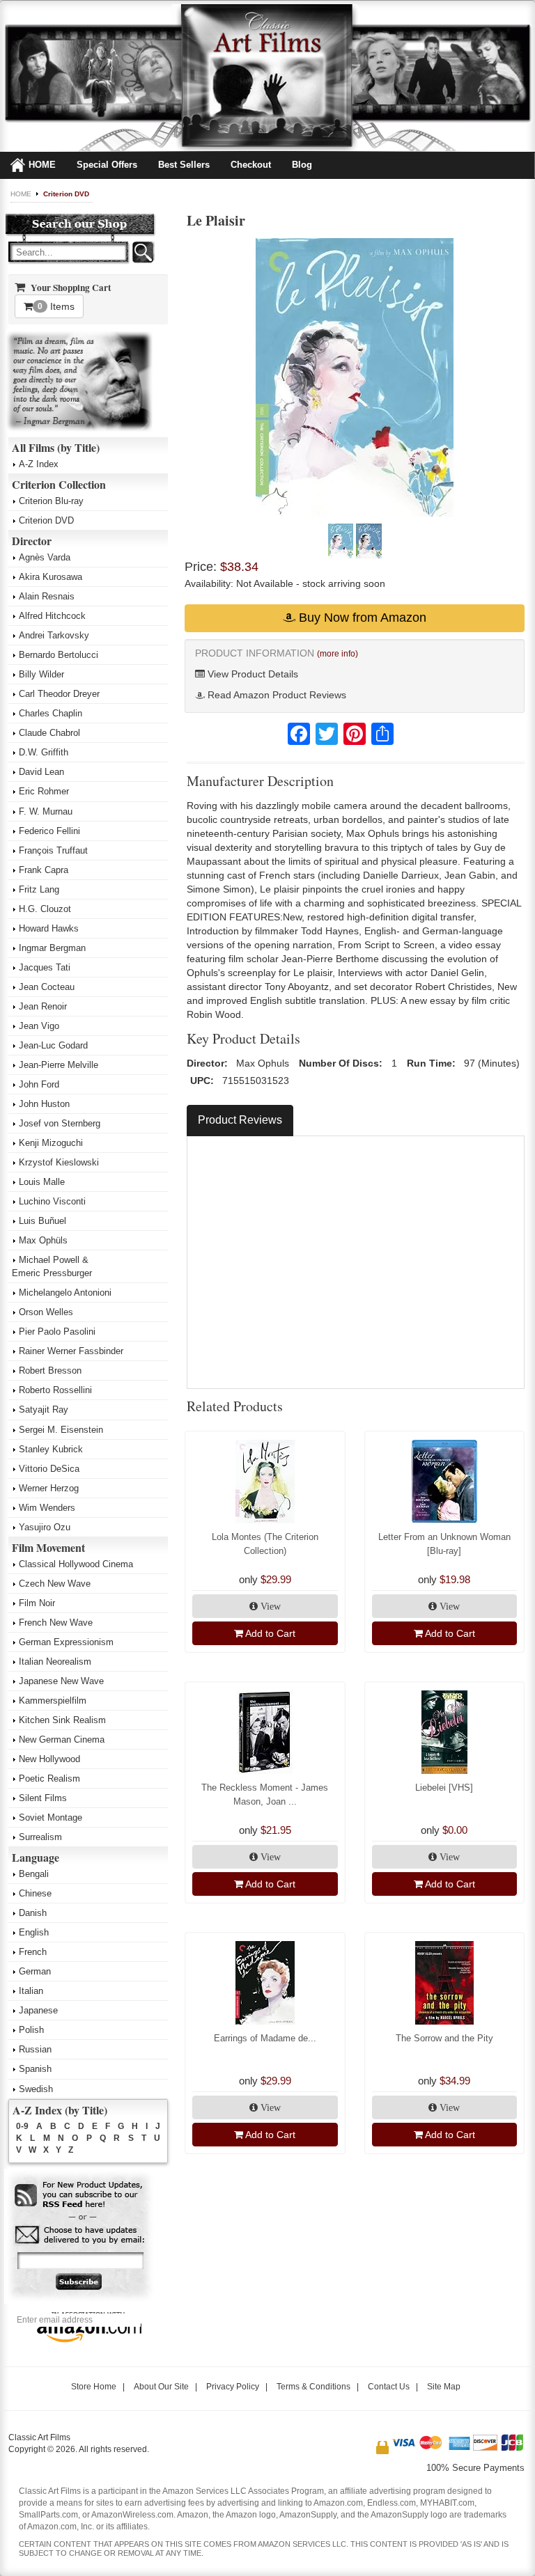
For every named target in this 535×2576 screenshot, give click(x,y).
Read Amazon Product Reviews (276, 695)
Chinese (35, 1893)
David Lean (41, 772)
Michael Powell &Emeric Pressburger (52, 1266)
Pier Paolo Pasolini (57, 1332)
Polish (31, 2030)
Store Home (94, 2387)
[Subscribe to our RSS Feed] (80, 2196)
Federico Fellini (49, 831)
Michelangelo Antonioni (65, 1293)
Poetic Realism (49, 1778)
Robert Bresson (50, 1371)
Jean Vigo (39, 1026)
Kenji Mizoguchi (51, 1143)
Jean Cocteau (47, 987)
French (33, 1952)
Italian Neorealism (55, 1662)
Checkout (251, 165)
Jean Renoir (43, 1006)
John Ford (39, 1084)
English (34, 1932)
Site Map (444, 2387)
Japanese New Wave (61, 1681)
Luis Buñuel (42, 1221)
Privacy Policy (233, 2387)
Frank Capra (44, 870)
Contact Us (389, 2387)
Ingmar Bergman (52, 948)
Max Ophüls (43, 1240)
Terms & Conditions (313, 2387)
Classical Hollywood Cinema (76, 1564)
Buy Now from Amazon (361, 618)
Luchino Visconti (52, 1201)
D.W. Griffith (44, 752)
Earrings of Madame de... (265, 2038)
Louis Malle (42, 1182)
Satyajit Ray (44, 1409)
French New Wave (56, 1623)
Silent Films (43, 1798)
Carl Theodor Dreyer (59, 694)
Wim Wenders (47, 1508)
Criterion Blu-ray (51, 501)
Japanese (38, 2010)
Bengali (34, 1874)
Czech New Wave (55, 1584)
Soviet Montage (51, 1817)
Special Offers (107, 165)
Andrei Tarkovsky (54, 635)
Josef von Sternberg (60, 1123)
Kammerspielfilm (53, 1701)
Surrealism (40, 1837)
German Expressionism (66, 1642)
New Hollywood (49, 1759)
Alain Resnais (47, 596)
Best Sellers (184, 165)
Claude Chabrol (49, 733)
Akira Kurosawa (51, 577)
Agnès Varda (45, 557)
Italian (31, 1991)
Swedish (36, 2089)
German (35, 1971)
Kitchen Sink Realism (62, 1720)
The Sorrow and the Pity (444, 2038)
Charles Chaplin (51, 713)
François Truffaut (53, 850)
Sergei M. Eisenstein (61, 1430)
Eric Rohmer (44, 791)
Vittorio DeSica (49, 1469)
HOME (42, 165)
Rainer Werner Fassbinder (71, 1351)
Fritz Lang (39, 889)
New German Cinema (62, 1739)
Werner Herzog (49, 1488)
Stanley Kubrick (51, 1449)
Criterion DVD (66, 194)
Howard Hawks (49, 928)
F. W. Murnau (46, 811)
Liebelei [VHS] (444, 1788)
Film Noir (37, 1603)
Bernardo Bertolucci (59, 655)
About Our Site (161, 2387)
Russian (35, 2049)
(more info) (338, 654)
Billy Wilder (41, 674)
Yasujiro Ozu (45, 1527)
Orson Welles (46, 1312)
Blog (302, 165)
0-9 (22, 2126)
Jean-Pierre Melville (59, 1065)
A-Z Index (39, 464)
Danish (33, 1913)
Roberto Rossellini (55, 1390)
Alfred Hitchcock (52, 616)
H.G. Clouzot (45, 909)
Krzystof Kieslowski (59, 1162)
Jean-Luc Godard (53, 1045)
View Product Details (251, 674)
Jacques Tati (45, 967)
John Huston (44, 1104)
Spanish (35, 2069)
